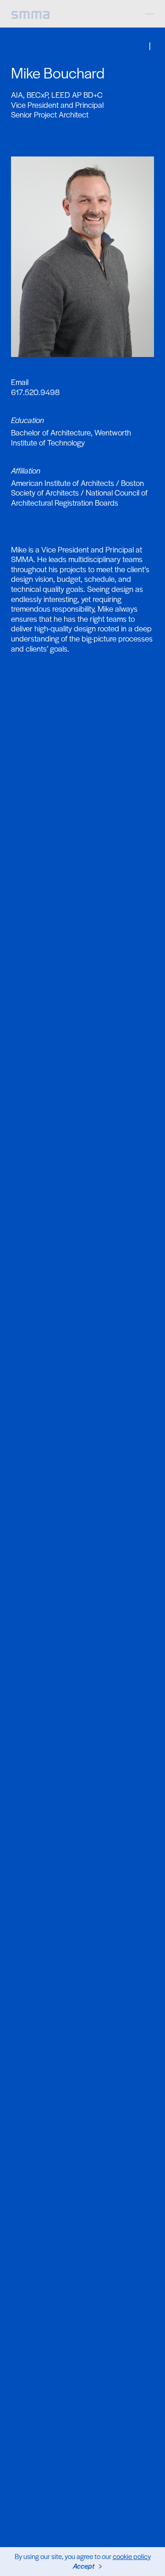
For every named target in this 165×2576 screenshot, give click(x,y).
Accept (84, 2566)
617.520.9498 (35, 392)
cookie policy (132, 2556)
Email (20, 382)
